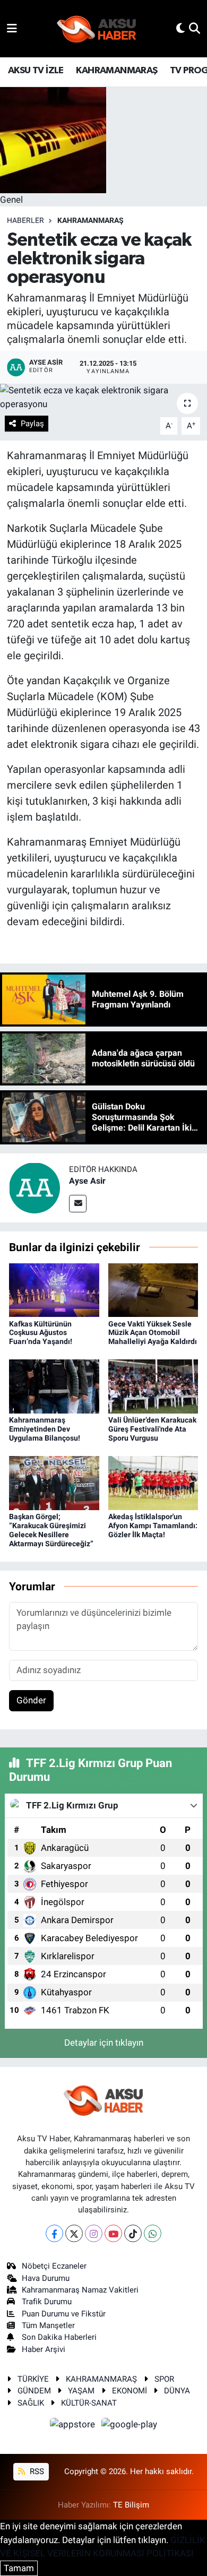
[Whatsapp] (153, 2233)
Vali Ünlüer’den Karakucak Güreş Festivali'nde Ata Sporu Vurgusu (152, 1429)
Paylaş (32, 424)
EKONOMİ (130, 2391)
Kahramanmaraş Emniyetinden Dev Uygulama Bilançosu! (45, 1429)
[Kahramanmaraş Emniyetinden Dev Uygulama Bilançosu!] (54, 1386)
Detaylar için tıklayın (104, 2043)
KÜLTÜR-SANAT (89, 2403)
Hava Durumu (46, 2278)
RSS (36, 2471)
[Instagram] (94, 2233)
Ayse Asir (87, 1181)
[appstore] (74, 2426)
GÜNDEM (34, 2391)
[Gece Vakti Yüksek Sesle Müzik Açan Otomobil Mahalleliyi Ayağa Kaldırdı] (153, 1289)
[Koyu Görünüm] (180, 28)
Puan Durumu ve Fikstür (64, 2314)
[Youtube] (113, 2233)
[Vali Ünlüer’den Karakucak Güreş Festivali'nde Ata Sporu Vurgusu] (153, 1386)
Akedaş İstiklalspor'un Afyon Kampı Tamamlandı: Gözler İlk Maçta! (153, 1526)
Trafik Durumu (47, 2302)
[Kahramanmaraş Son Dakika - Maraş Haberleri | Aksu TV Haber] (97, 29)
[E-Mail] (78, 1204)
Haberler (25, 220)
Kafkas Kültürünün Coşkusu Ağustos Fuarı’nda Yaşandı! (41, 1333)
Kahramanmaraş (90, 220)
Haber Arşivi (44, 2349)
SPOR (164, 2379)
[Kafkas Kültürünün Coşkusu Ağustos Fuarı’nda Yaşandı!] (54, 1289)
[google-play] (130, 2426)
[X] (74, 2233)
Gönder (31, 1700)
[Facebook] (54, 2233)
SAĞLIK (31, 2403)
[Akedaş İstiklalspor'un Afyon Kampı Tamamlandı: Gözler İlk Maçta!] (153, 1483)
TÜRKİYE (33, 2379)
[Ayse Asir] (34, 1187)
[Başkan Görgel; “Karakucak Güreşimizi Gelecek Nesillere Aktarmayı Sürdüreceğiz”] (54, 1483)
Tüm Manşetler (48, 2325)
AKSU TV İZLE (36, 71)
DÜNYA (177, 2391)
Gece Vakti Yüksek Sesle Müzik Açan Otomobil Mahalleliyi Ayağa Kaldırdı (153, 1333)
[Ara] (195, 28)
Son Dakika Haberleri (59, 2337)
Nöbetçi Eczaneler (54, 2266)
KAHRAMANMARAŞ (117, 71)
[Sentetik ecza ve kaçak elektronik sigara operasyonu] (103, 397)
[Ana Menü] (12, 28)
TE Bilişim (131, 2505)
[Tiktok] (133, 2233)
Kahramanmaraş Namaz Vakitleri (80, 2290)
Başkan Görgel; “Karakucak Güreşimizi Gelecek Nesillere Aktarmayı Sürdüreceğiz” (51, 1530)
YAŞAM (81, 2391)
